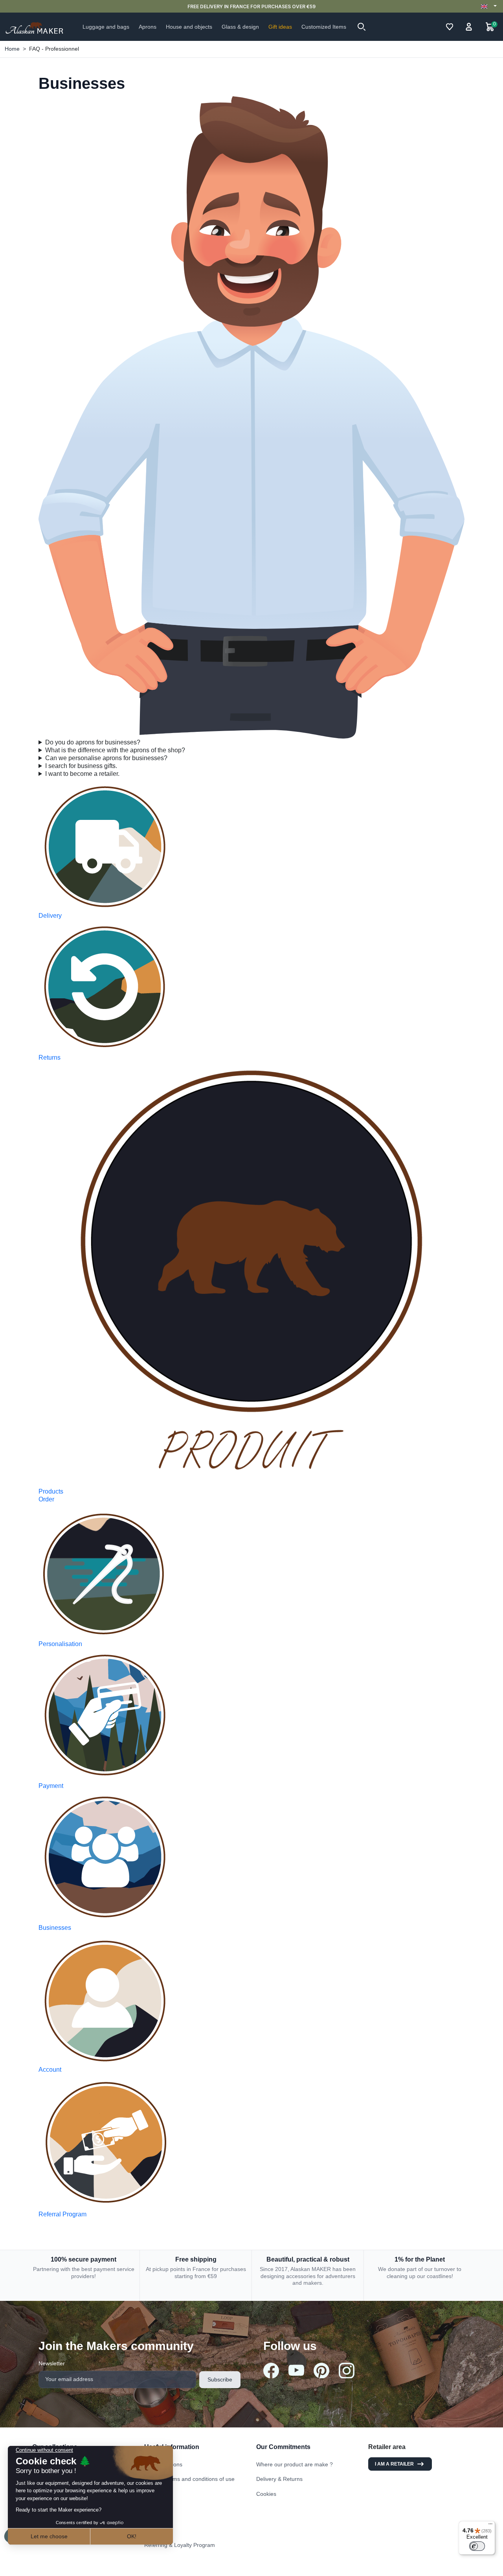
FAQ (150, 2530)
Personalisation (60, 1644)
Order (46, 1499)
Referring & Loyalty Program (180, 2545)
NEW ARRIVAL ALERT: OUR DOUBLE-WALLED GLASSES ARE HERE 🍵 (251, 6)
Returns (50, 1057)
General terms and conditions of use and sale (189, 2482)
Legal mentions (163, 2464)
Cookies (266, 2494)
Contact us (158, 2501)
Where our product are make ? (295, 2464)
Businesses (55, 1928)
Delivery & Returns (279, 2479)
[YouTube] (296, 2370)
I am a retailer (394, 2464)
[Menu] (490, 2526)
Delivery (50, 916)
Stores (152, 2515)
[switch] (477, 2546)
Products (51, 1491)
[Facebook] (271, 2370)
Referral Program (62, 2214)
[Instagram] (347, 2370)
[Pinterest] (321, 2370)
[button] (362, 27)
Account (50, 2070)
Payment (51, 1786)
